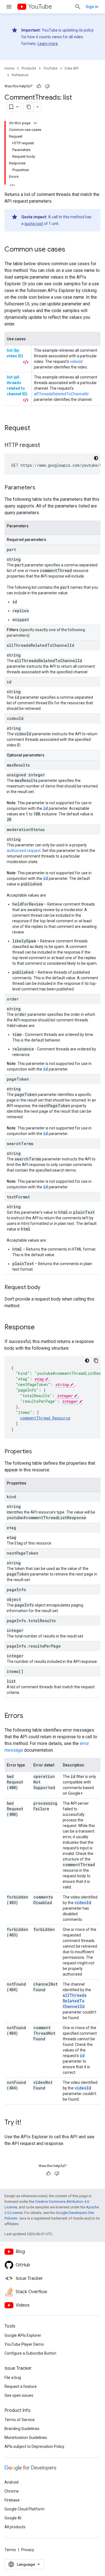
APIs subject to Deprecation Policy (34, 2446)
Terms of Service (20, 2420)
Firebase (12, 2500)
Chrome (12, 2491)
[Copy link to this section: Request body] (46, 1288)
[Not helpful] (47, 86)
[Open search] (78, 7)
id (46, 808)
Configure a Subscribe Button (30, 2353)
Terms (10, 2550)
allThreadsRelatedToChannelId (75, 2001)
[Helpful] (39, 86)
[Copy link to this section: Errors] (29, 1716)
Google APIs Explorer (23, 2335)
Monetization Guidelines (26, 2438)
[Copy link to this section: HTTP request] (46, 446)
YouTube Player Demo (24, 2344)
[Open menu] (9, 7)
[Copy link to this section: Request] (36, 428)
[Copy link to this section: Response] (40, 1328)
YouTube (40, 7)
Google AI (13, 2518)
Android (11, 2482)
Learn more (48, 44)
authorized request (24, 851)
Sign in (92, 7)
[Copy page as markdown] (29, 107)
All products (15, 2527)
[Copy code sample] (96, 1361)
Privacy (28, 2550)
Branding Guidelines (22, 2429)
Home (9, 68)
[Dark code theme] (96, 458)
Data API (72, 68)
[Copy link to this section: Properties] (38, 1452)
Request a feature (21, 2386)
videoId (83, 1903)
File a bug (13, 2378)
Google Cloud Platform (25, 2509)
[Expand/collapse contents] (35, 123)
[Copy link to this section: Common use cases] (71, 250)
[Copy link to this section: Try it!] (27, 2123)
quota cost (34, 224)
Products (29, 68)
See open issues (19, 2395)
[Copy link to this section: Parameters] (41, 488)
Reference (20, 75)
